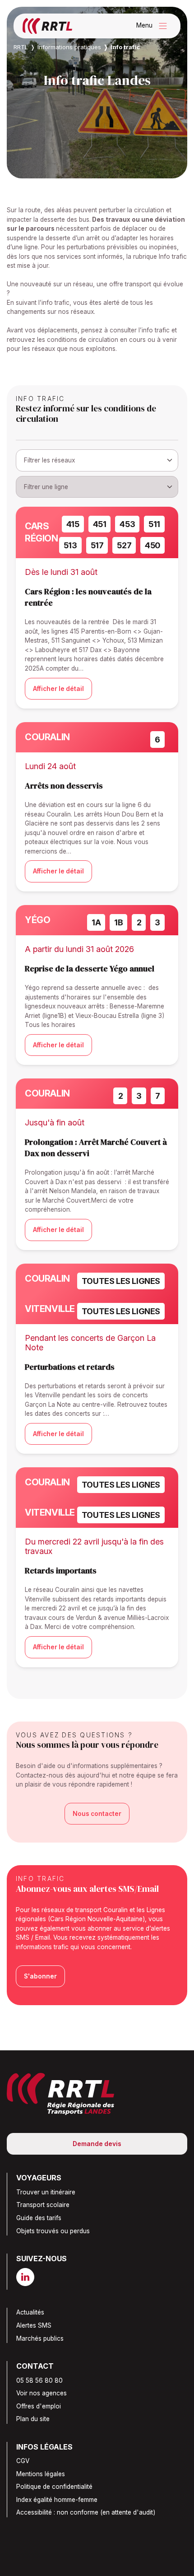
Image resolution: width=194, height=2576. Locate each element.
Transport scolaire (43, 2205)
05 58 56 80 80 (39, 2380)
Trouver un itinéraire (46, 2192)
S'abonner (40, 1976)
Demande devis (97, 2144)
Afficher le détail (58, 689)
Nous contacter (97, 1814)
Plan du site (33, 2419)
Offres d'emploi (39, 2406)
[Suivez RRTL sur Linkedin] (29, 2277)
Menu (154, 26)
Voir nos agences (42, 2393)
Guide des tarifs (39, 2218)
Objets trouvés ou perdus (53, 2231)
